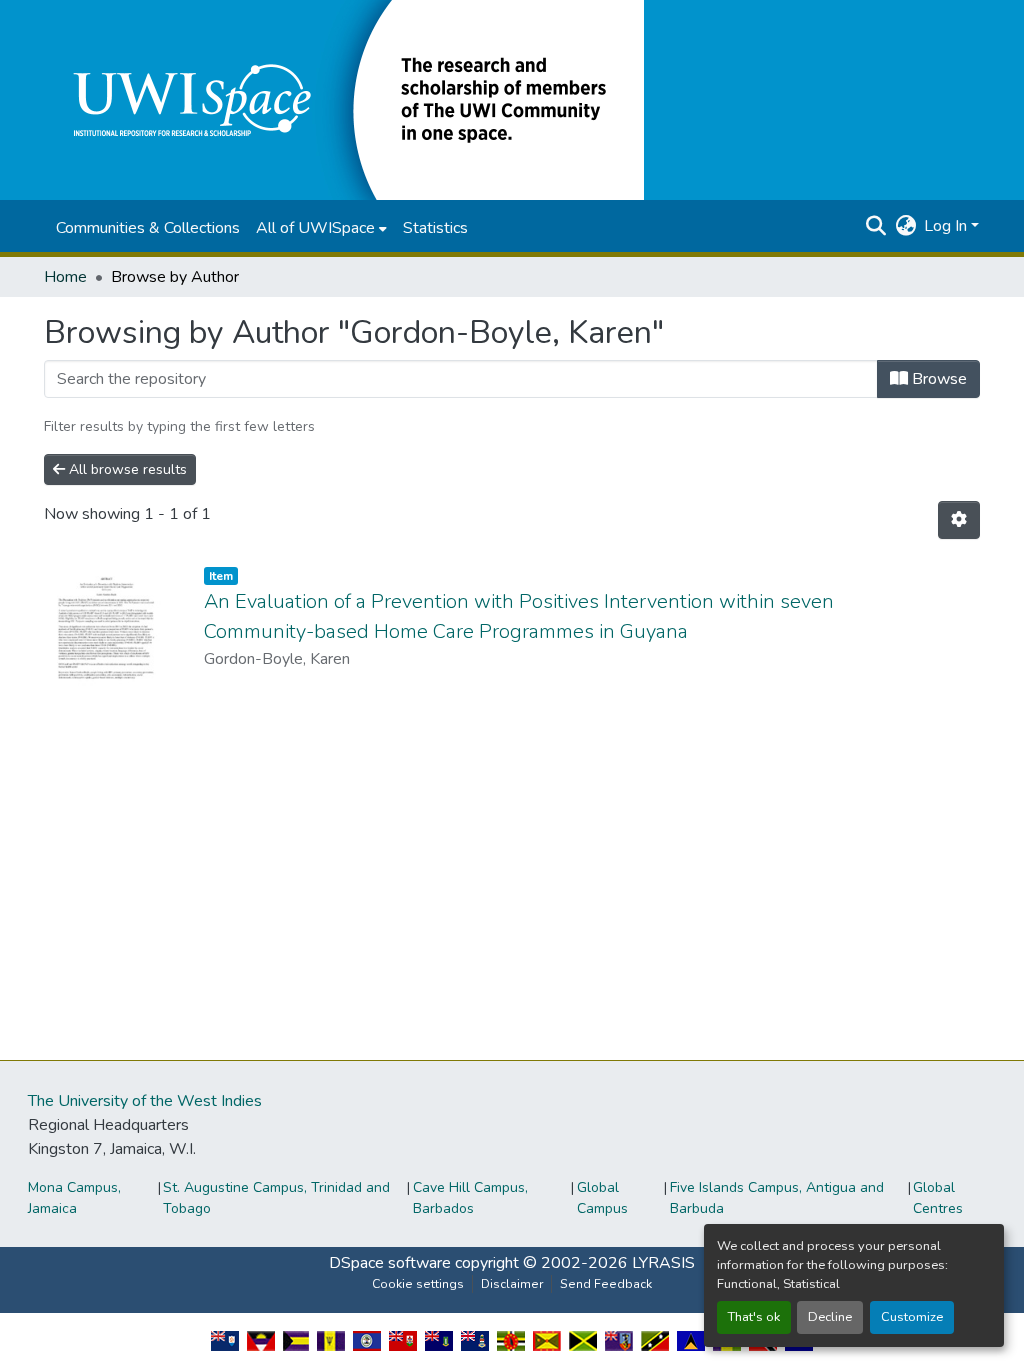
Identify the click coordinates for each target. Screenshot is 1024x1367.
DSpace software (390, 1263)
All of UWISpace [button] (315, 228)
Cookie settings (418, 1284)
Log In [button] (947, 226)
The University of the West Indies (145, 1101)
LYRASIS (663, 1263)
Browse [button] (937, 379)
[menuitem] (321, 228)
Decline (830, 1317)
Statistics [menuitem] (435, 228)
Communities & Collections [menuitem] (148, 228)
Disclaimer (512, 1284)
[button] (344, 99)
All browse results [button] (126, 469)
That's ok (754, 1317)
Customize (912, 1317)
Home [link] (65, 277)
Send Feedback (606, 1284)
